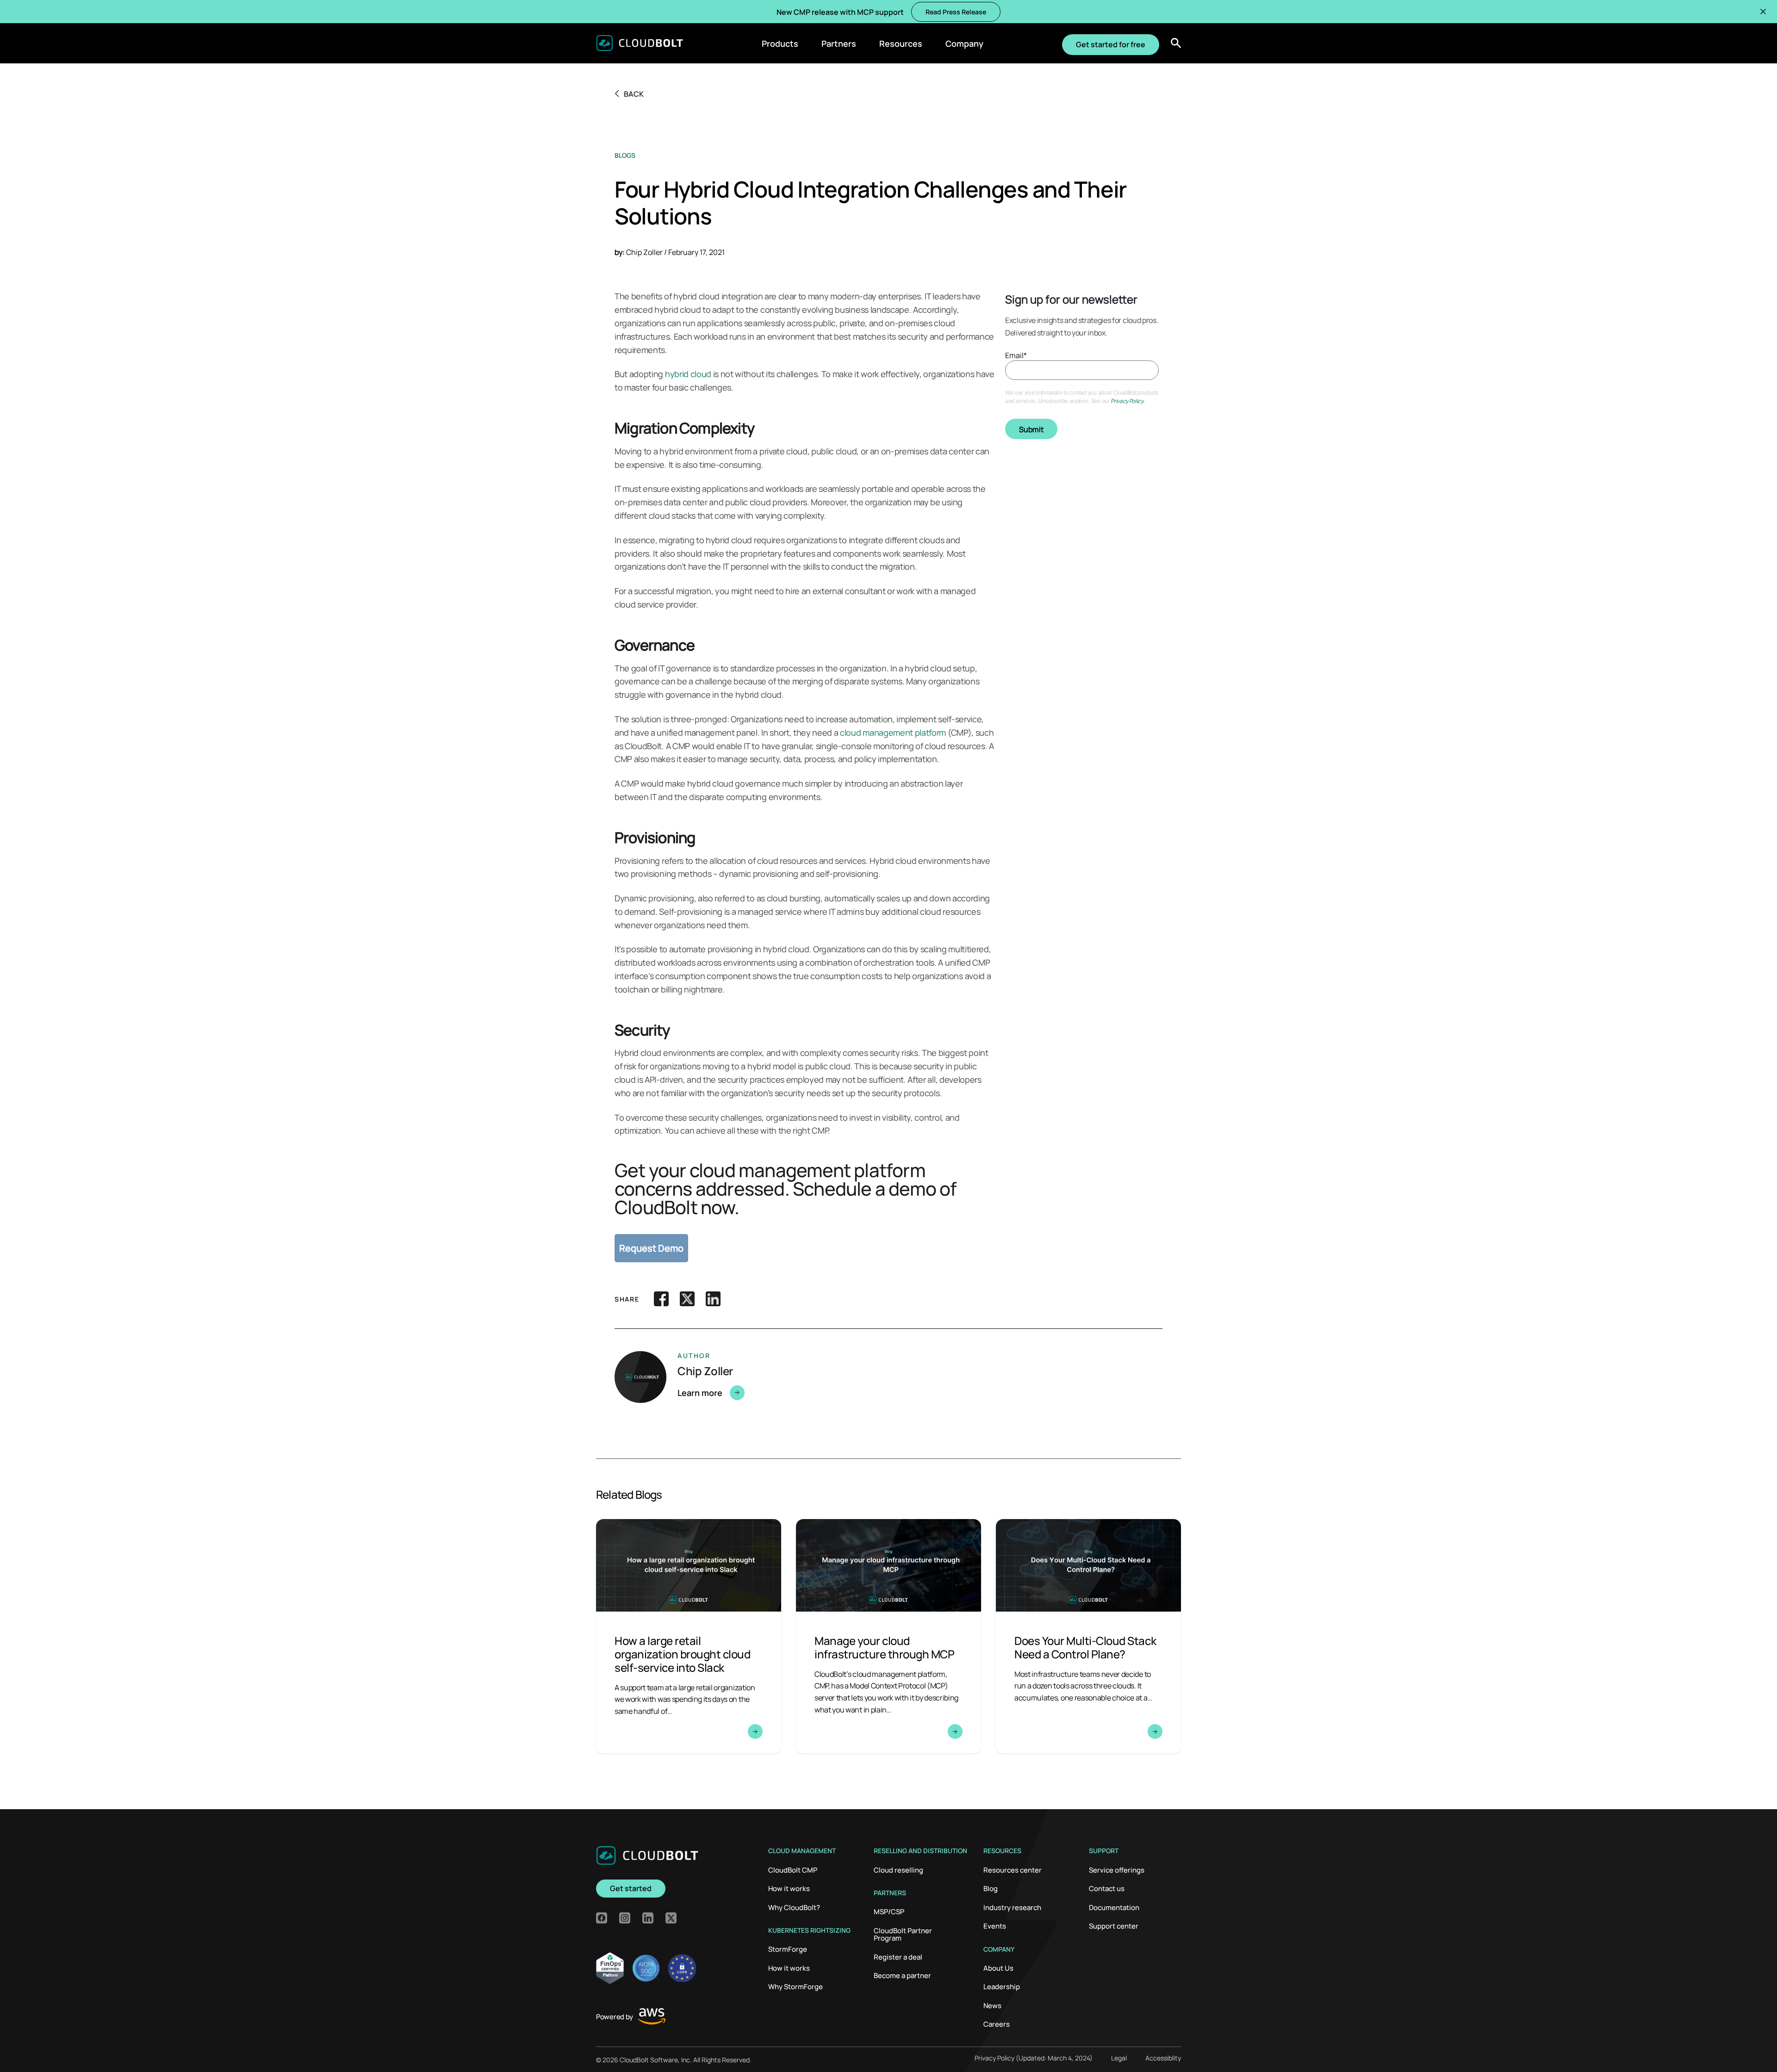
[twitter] (671, 1918)
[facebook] (602, 1918)
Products (780, 43)
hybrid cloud (688, 374)
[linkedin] (648, 1918)
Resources (901, 43)
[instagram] (625, 1918)
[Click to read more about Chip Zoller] (817, 1393)
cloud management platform (893, 732)
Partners (839, 43)
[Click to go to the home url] (640, 43)
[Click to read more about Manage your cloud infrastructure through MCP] (888, 1636)
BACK (634, 93)
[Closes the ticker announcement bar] (1763, 12)
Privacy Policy (1127, 401)
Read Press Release (956, 12)
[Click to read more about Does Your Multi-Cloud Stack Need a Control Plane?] (1088, 1636)
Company (964, 43)
